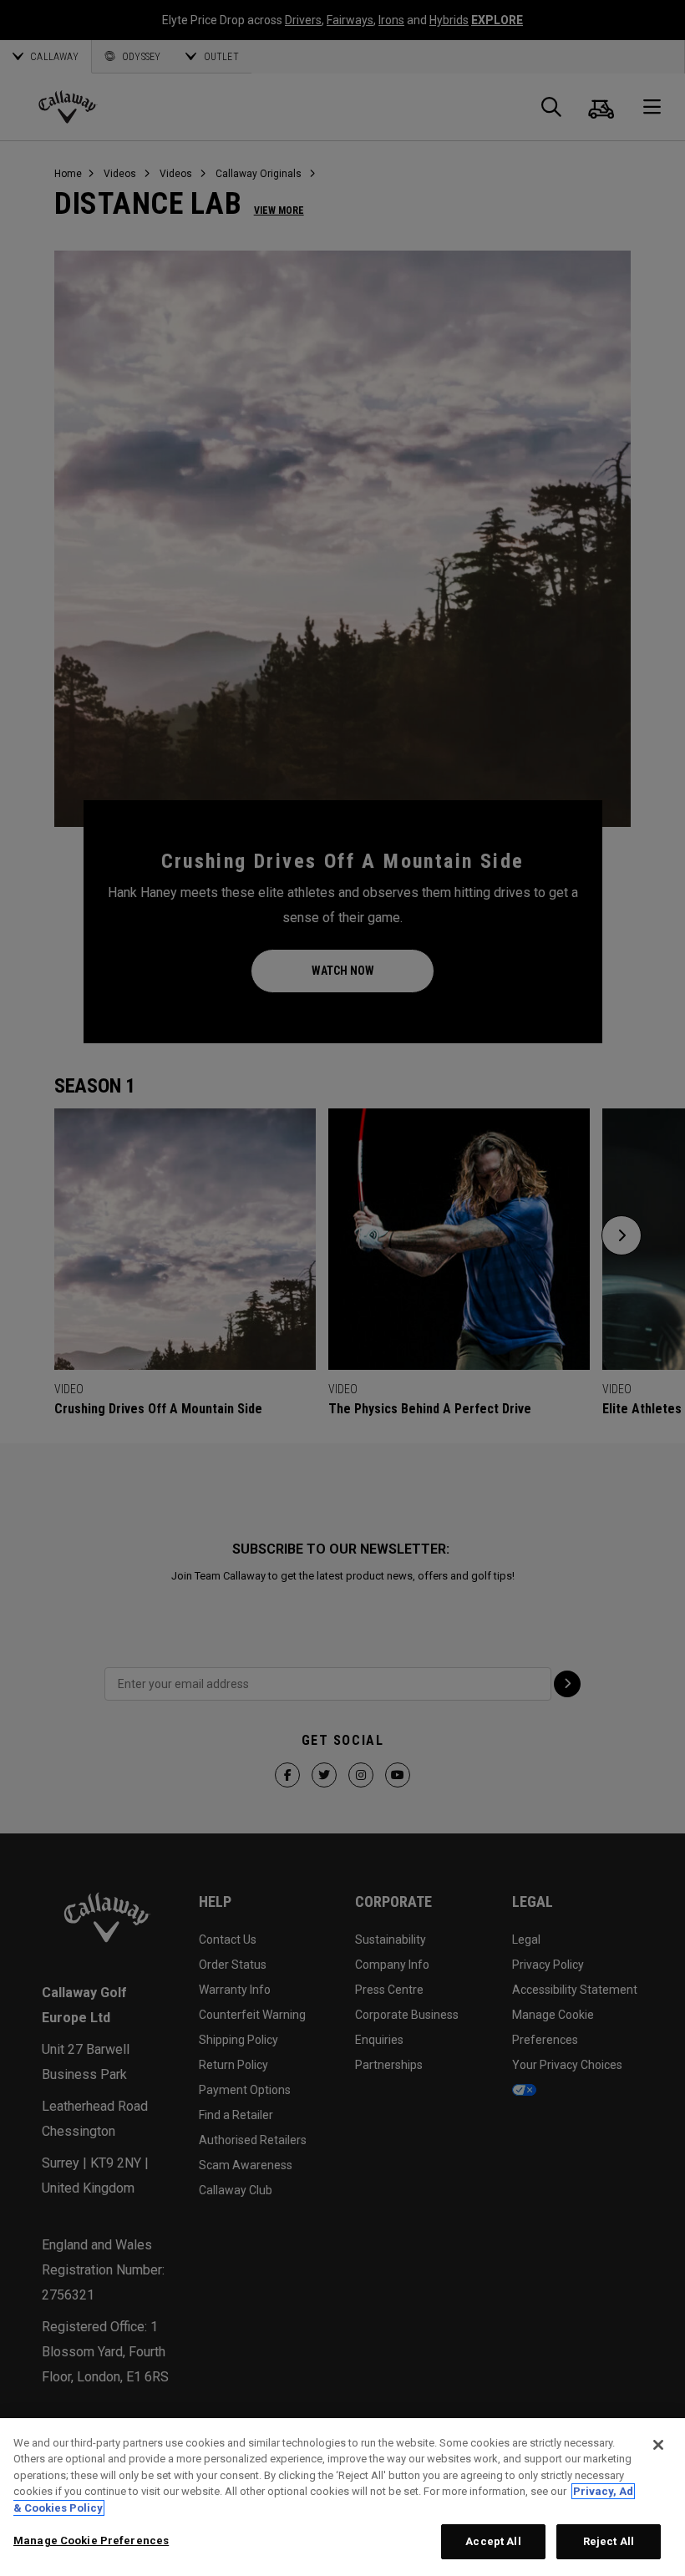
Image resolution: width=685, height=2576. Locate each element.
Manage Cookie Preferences (91, 2541)
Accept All (493, 2541)
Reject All (609, 2541)
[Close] (658, 2445)
